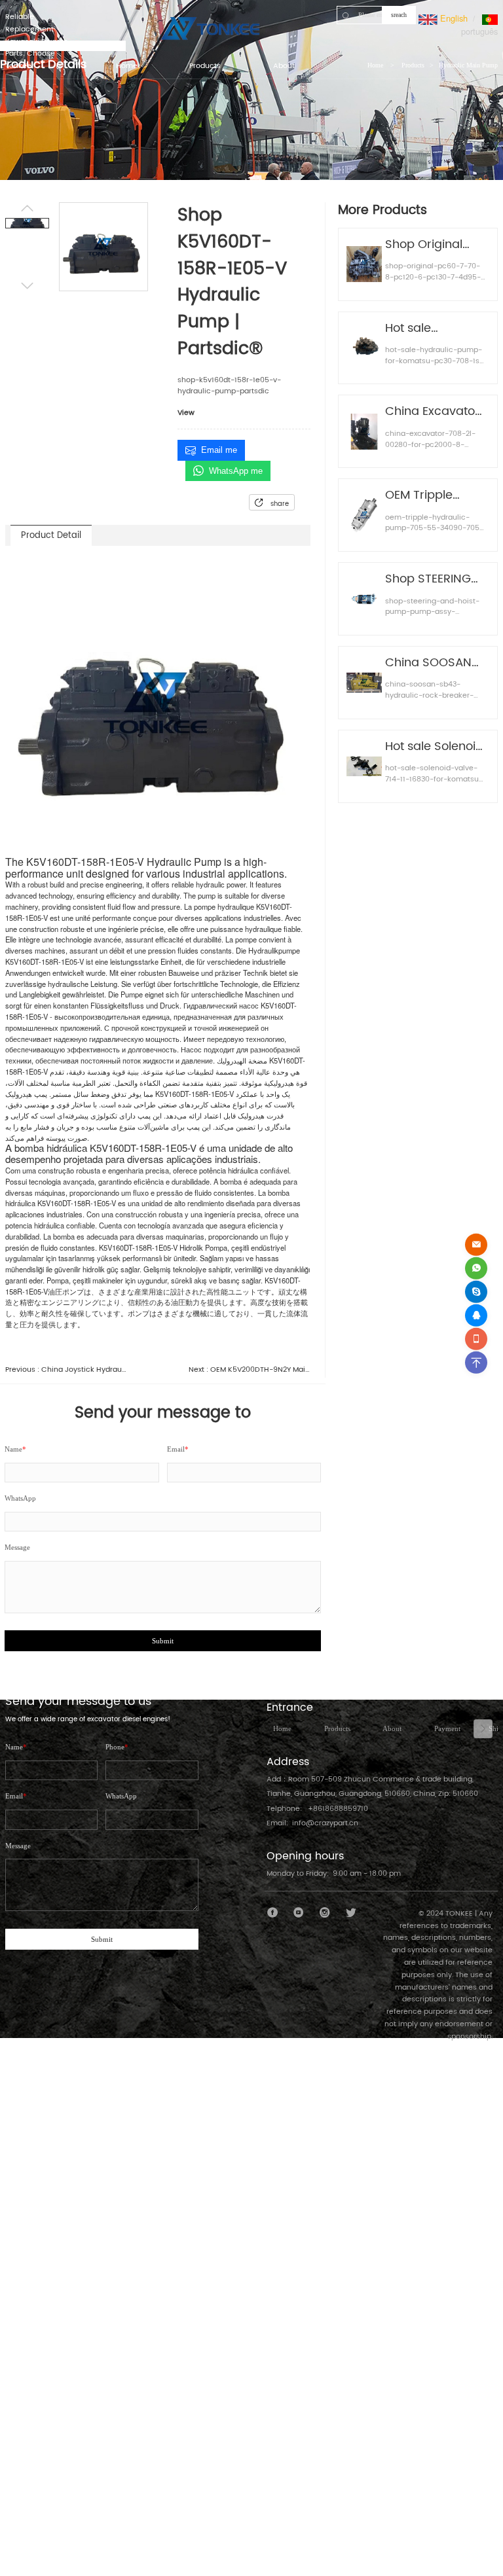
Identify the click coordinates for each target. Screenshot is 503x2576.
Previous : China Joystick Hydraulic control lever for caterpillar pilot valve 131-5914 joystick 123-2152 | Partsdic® (66, 1370)
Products (337, 1728)
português (479, 31)
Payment (447, 1728)
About (392, 1728)
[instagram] (325, 1913)
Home (282, 1728)
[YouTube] (299, 1913)
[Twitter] (351, 1913)
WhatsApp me (236, 471)
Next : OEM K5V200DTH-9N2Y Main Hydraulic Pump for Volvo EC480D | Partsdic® (250, 1370)
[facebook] (273, 1913)
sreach (399, 15)
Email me (219, 450)
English (453, 18)
